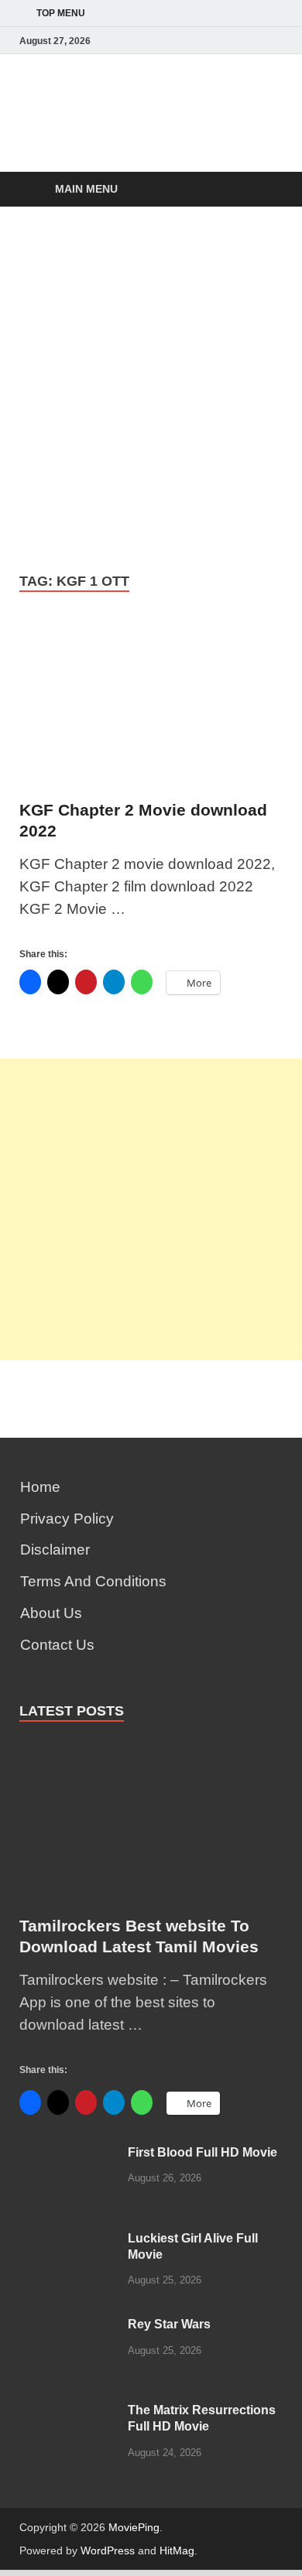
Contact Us (57, 1645)
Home (40, 1487)
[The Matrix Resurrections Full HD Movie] (68, 2413)
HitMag (177, 2550)
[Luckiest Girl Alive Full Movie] (68, 2241)
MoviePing (134, 2527)
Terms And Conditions (93, 1581)
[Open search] (263, 190)
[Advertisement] (151, 388)
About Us (51, 1613)
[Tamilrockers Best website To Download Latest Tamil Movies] (151, 1751)
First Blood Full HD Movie (202, 2152)
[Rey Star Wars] (68, 2327)
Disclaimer (55, 1550)
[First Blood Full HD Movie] (68, 2155)
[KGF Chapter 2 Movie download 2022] (151, 709)
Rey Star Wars (169, 2324)
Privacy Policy (67, 1519)
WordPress (108, 2550)
